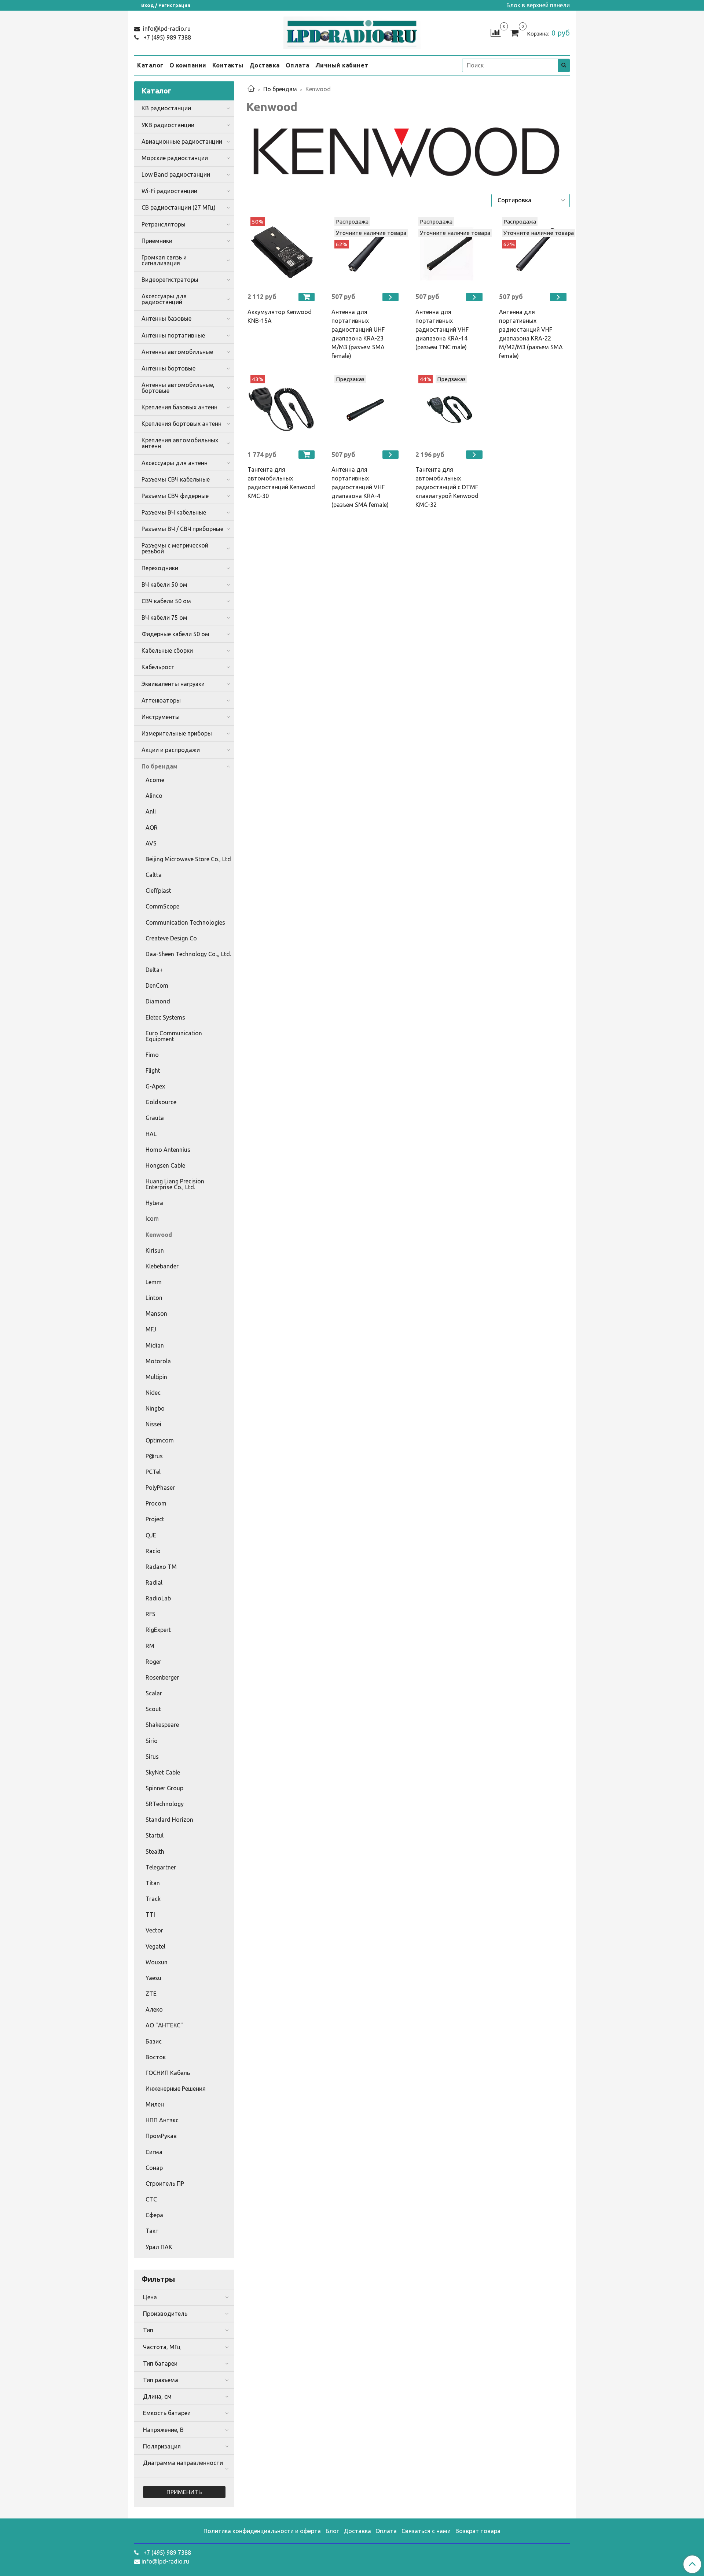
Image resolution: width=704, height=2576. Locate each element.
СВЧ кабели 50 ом (166, 601)
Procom (156, 1503)
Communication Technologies (185, 922)
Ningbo (155, 1408)
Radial (154, 1582)
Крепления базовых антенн (179, 407)
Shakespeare (162, 1725)
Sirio (152, 1741)
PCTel (153, 1472)
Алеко (154, 2009)
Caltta (154, 875)
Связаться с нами (426, 2531)
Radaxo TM (161, 1567)
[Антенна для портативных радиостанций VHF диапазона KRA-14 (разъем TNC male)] (450, 252)
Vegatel (155, 1946)
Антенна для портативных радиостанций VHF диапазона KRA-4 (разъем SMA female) (360, 487)
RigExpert (158, 1630)
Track (153, 1899)
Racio (153, 1551)
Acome (155, 780)
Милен (155, 2104)
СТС (151, 2199)
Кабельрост (158, 667)
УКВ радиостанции (168, 125)
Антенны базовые (166, 318)
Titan (153, 1883)
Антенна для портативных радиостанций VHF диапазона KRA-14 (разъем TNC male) (442, 329)
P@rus (154, 1456)
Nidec (153, 1393)
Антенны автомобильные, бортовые (178, 388)
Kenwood (159, 1235)
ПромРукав (161, 2136)
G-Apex (155, 1086)
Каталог (150, 65)
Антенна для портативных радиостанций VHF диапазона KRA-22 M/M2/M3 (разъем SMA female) (531, 334)
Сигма (154, 2152)
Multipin (156, 1377)
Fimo (152, 1055)
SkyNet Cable (163, 1772)
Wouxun (157, 1962)
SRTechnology (165, 1804)
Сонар (154, 2168)
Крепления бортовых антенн (181, 424)
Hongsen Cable (165, 1165)
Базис (154, 2041)
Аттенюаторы (161, 700)
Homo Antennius (168, 1150)
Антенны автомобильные (177, 352)
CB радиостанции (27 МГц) (179, 207)
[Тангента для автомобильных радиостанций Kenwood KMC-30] (282, 410)
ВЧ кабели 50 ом (164, 585)
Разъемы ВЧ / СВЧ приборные (182, 529)
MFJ (151, 1329)
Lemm (154, 1282)
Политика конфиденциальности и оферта (262, 2531)
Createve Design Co (171, 938)
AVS (151, 843)
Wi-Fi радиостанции (169, 191)
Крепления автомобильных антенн (180, 443)
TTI (150, 1915)
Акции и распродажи (171, 750)
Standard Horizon (169, 1820)
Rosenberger (162, 1677)
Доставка (265, 65)
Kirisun (155, 1250)
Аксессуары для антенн (175, 463)
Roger (153, 1662)
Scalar (154, 1693)
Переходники (160, 568)
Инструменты (161, 717)
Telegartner (161, 1867)
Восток (156, 2057)
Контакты (228, 65)
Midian (155, 1345)
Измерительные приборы (177, 733)
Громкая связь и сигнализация (164, 260)
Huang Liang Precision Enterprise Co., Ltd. (175, 1184)
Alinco (154, 796)
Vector (154, 1930)
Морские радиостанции (175, 158)
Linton (154, 1298)
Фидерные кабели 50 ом (175, 634)
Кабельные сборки (167, 651)
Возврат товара (478, 2531)
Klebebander (162, 1266)
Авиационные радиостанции (182, 141)
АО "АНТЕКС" (164, 2025)
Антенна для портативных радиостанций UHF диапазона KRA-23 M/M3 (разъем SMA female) (358, 334)
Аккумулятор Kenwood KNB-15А (280, 316)
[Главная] (251, 89)
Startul (155, 1835)
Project (155, 1519)
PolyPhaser (160, 1488)
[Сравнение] (496, 32)
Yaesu (153, 1978)
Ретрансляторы (164, 224)
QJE (151, 1535)
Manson (156, 1313)
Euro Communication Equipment (174, 1036)
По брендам (280, 89)
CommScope (162, 906)
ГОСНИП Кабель (168, 2073)
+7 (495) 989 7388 (166, 37)
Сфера (154, 2215)
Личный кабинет (342, 65)
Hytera (154, 1203)
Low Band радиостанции (176, 174)
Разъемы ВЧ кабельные (174, 512)
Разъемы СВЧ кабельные (176, 479)
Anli (151, 811)
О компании (188, 65)
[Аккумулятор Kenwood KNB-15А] (282, 252)
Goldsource (161, 1102)
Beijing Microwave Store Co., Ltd (188, 859)
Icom (152, 1219)
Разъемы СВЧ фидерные (175, 496)
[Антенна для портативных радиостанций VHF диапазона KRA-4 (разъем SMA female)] (366, 410)
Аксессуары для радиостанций (164, 299)
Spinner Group (164, 1788)
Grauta (155, 1118)
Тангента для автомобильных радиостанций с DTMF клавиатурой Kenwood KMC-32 (447, 487)
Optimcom (160, 1440)
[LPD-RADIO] (352, 31)
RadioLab (158, 1598)
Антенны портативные (173, 335)
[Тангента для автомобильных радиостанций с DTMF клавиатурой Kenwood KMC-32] (450, 410)
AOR (152, 828)
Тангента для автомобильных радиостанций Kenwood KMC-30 (281, 483)
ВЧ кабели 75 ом (164, 618)
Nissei (153, 1424)
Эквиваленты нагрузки (173, 684)
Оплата (298, 65)
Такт (152, 2231)
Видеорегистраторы (170, 280)
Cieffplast (158, 891)
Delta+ (154, 970)
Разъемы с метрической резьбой (175, 548)
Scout (153, 1709)
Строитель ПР (165, 2183)
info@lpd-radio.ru (166, 29)
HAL (151, 1134)
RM (150, 1646)
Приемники (157, 241)
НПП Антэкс (162, 2120)
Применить (184, 2492)
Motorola (158, 1361)
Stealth (155, 1851)
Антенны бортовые (168, 368)
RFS (151, 1614)
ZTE (151, 1994)
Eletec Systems (165, 1017)
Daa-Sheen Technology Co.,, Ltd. (188, 954)
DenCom (157, 985)
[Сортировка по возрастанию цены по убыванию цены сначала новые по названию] (531, 200)
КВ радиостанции (166, 108)
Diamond (158, 1001)
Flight (153, 1070)
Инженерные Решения (176, 2089)
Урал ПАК (159, 2247)
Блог (332, 2531)
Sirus (152, 1757)
